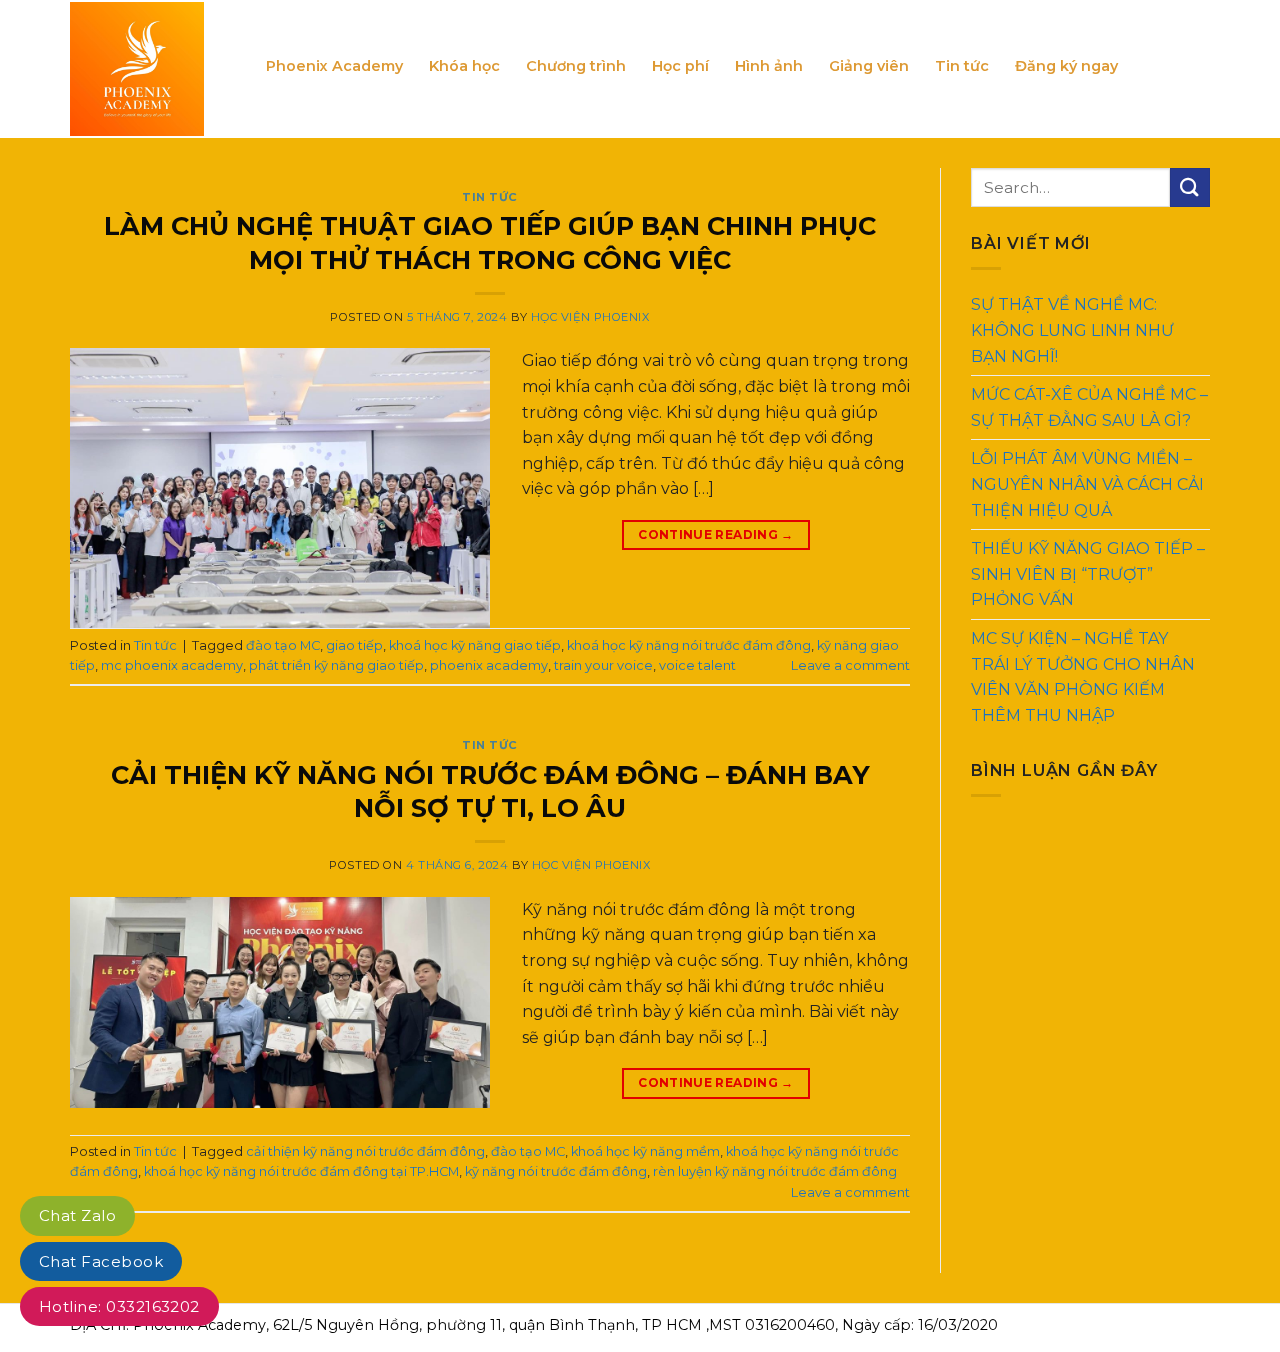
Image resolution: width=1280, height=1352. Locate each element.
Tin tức (962, 66)
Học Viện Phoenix (590, 317)
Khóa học (464, 66)
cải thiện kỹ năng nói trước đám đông (365, 1151)
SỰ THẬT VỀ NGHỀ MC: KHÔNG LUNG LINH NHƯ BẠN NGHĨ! (1072, 330)
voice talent (697, 665)
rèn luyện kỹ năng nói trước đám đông (775, 1171)
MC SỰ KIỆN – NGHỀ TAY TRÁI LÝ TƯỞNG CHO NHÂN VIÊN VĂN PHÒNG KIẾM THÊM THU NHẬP (1083, 677)
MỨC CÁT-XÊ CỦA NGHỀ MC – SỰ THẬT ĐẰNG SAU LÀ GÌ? (1089, 407)
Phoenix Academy (334, 66)
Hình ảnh (769, 66)
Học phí (680, 66)
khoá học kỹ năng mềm (645, 1151)
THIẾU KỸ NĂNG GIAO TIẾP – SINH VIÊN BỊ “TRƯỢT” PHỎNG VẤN (1088, 574)
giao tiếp (354, 645)
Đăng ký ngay (1066, 66)
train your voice (603, 665)
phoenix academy (489, 665)
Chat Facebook (101, 1261)
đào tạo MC (283, 645)
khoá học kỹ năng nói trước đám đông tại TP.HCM (301, 1171)
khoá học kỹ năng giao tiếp (475, 645)
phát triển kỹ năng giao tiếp (336, 665)
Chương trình (576, 66)
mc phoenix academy (172, 665)
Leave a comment (850, 665)
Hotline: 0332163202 (119, 1306)
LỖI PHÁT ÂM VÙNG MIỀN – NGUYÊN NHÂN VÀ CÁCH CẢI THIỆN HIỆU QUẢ (1087, 484)
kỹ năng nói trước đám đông (556, 1171)
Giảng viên (869, 66)
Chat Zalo (77, 1215)
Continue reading (716, 534)
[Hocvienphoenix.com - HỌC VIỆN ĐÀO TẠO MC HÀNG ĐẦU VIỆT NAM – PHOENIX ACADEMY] (153, 69)
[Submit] (1190, 187)
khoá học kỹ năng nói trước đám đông (689, 645)
